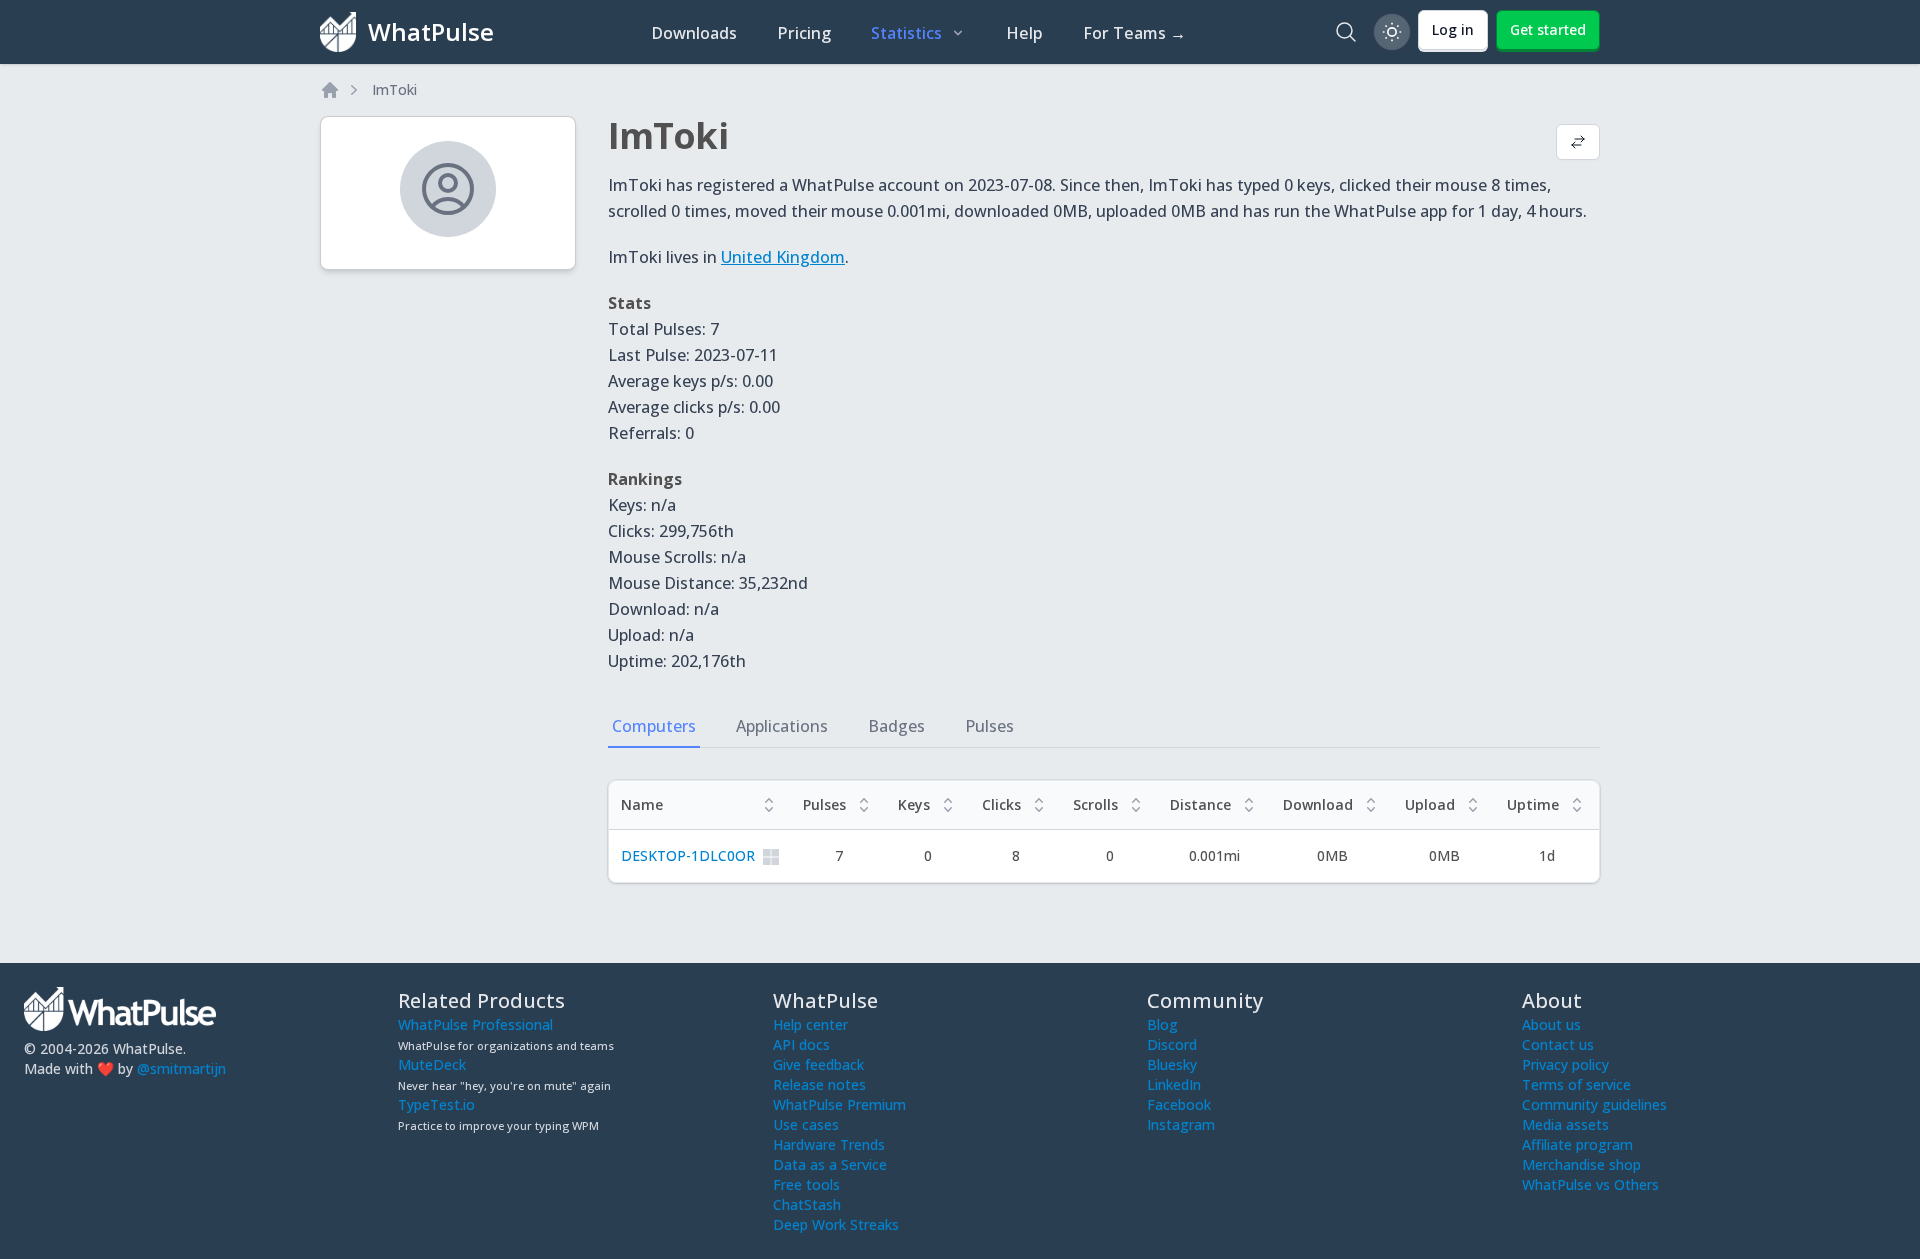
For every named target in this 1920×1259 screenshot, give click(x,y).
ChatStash (807, 1204)
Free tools (806, 1184)
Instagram (1181, 1124)
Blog (1162, 1024)
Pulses (989, 726)
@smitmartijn (181, 1068)
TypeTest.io (436, 1104)
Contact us (1558, 1044)
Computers (654, 726)
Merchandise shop (1581, 1164)
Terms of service (1576, 1084)
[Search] (1346, 32)
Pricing (804, 33)
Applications (782, 726)
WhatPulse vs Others (1590, 1184)
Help (1024, 33)
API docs (801, 1044)
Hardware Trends (829, 1144)
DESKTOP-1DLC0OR (688, 855)
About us (1551, 1024)
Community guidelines (1594, 1104)
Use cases (806, 1124)
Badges (896, 726)
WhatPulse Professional (475, 1024)
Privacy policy (1565, 1064)
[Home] (330, 90)
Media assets (1565, 1124)
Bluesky (1172, 1064)
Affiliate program (1577, 1144)
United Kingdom (783, 257)
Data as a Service (830, 1164)
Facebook (1179, 1104)
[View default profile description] (1578, 144)
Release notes (819, 1084)
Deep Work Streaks (836, 1224)
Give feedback (818, 1064)
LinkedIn (1174, 1084)
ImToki (394, 89)
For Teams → (1134, 33)
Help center (810, 1024)
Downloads (694, 33)
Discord (1172, 1044)
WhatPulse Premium (839, 1104)
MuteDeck (432, 1064)
